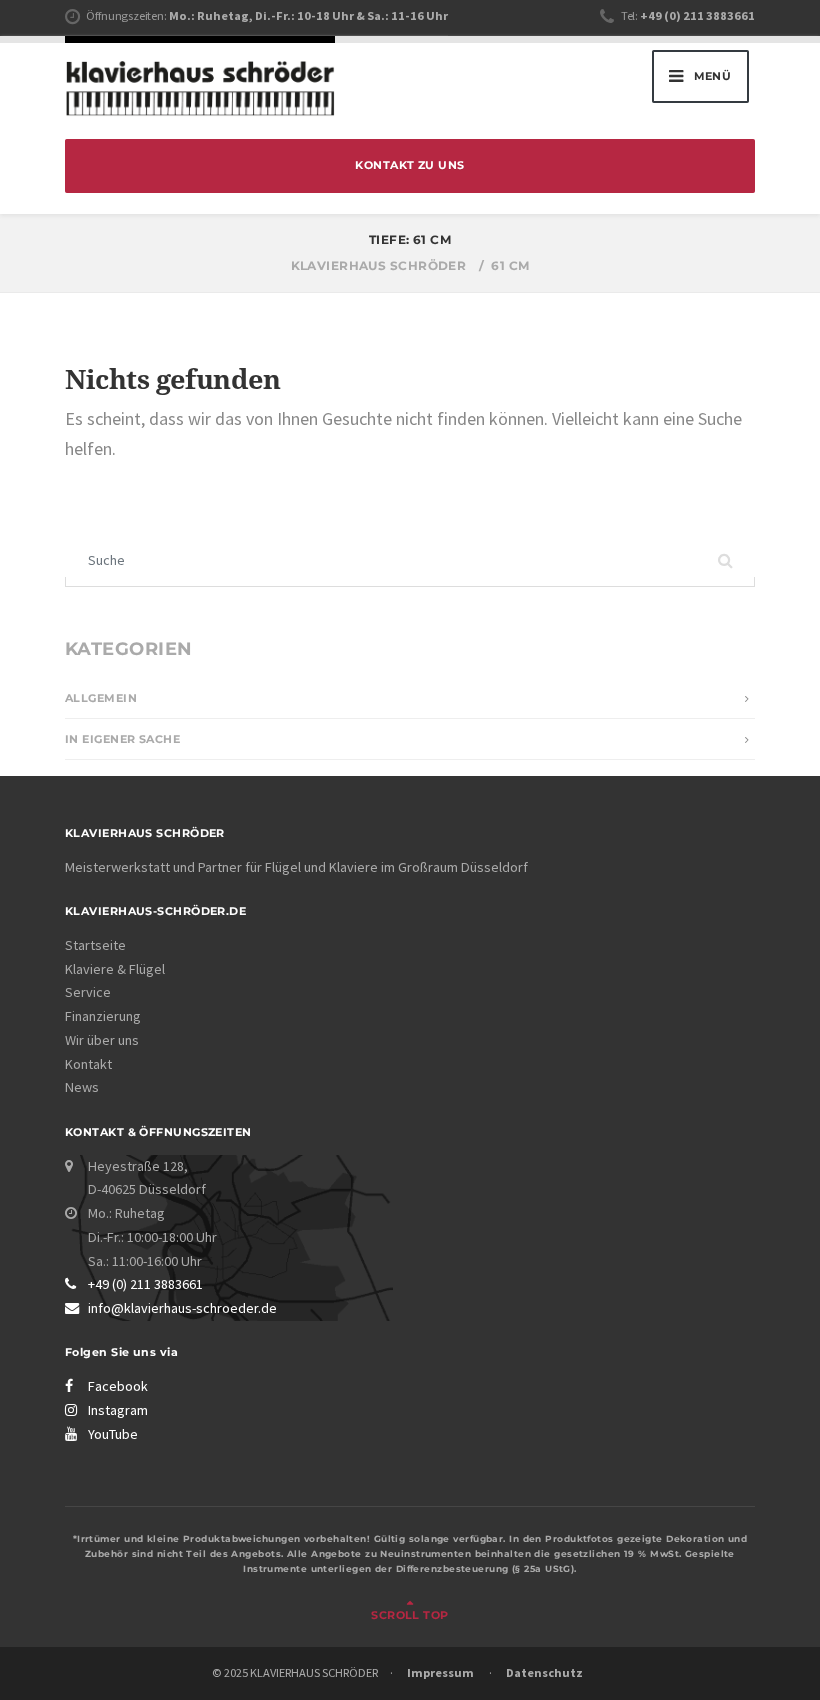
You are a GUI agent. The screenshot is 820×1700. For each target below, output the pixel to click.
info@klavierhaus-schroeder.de (182, 1308)
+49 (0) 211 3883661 (145, 1284)
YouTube (113, 1434)
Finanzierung (103, 1016)
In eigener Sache (122, 739)
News (82, 1087)
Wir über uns (102, 1040)
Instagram (118, 1410)
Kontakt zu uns (409, 165)
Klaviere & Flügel (115, 969)
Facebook (118, 1386)
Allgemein (101, 698)
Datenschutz (544, 1672)
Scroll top (409, 1615)
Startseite (95, 945)
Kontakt (88, 1064)
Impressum (440, 1672)
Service (88, 992)
